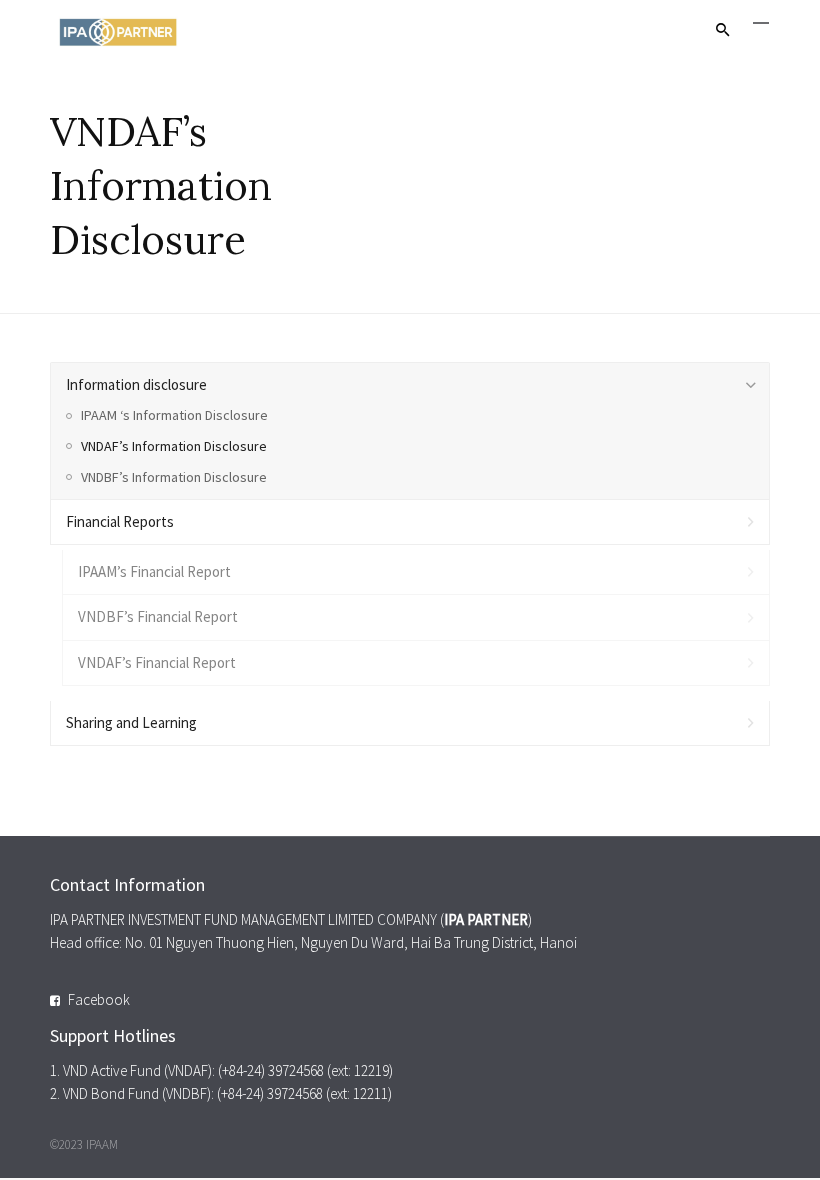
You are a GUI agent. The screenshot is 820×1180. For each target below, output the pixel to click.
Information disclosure (136, 384)
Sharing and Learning (131, 722)
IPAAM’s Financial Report (154, 571)
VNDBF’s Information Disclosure (174, 477)
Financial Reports (120, 521)
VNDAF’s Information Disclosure (174, 446)
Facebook (99, 999)
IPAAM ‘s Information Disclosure (174, 415)
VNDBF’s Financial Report (158, 616)
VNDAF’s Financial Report (157, 662)
